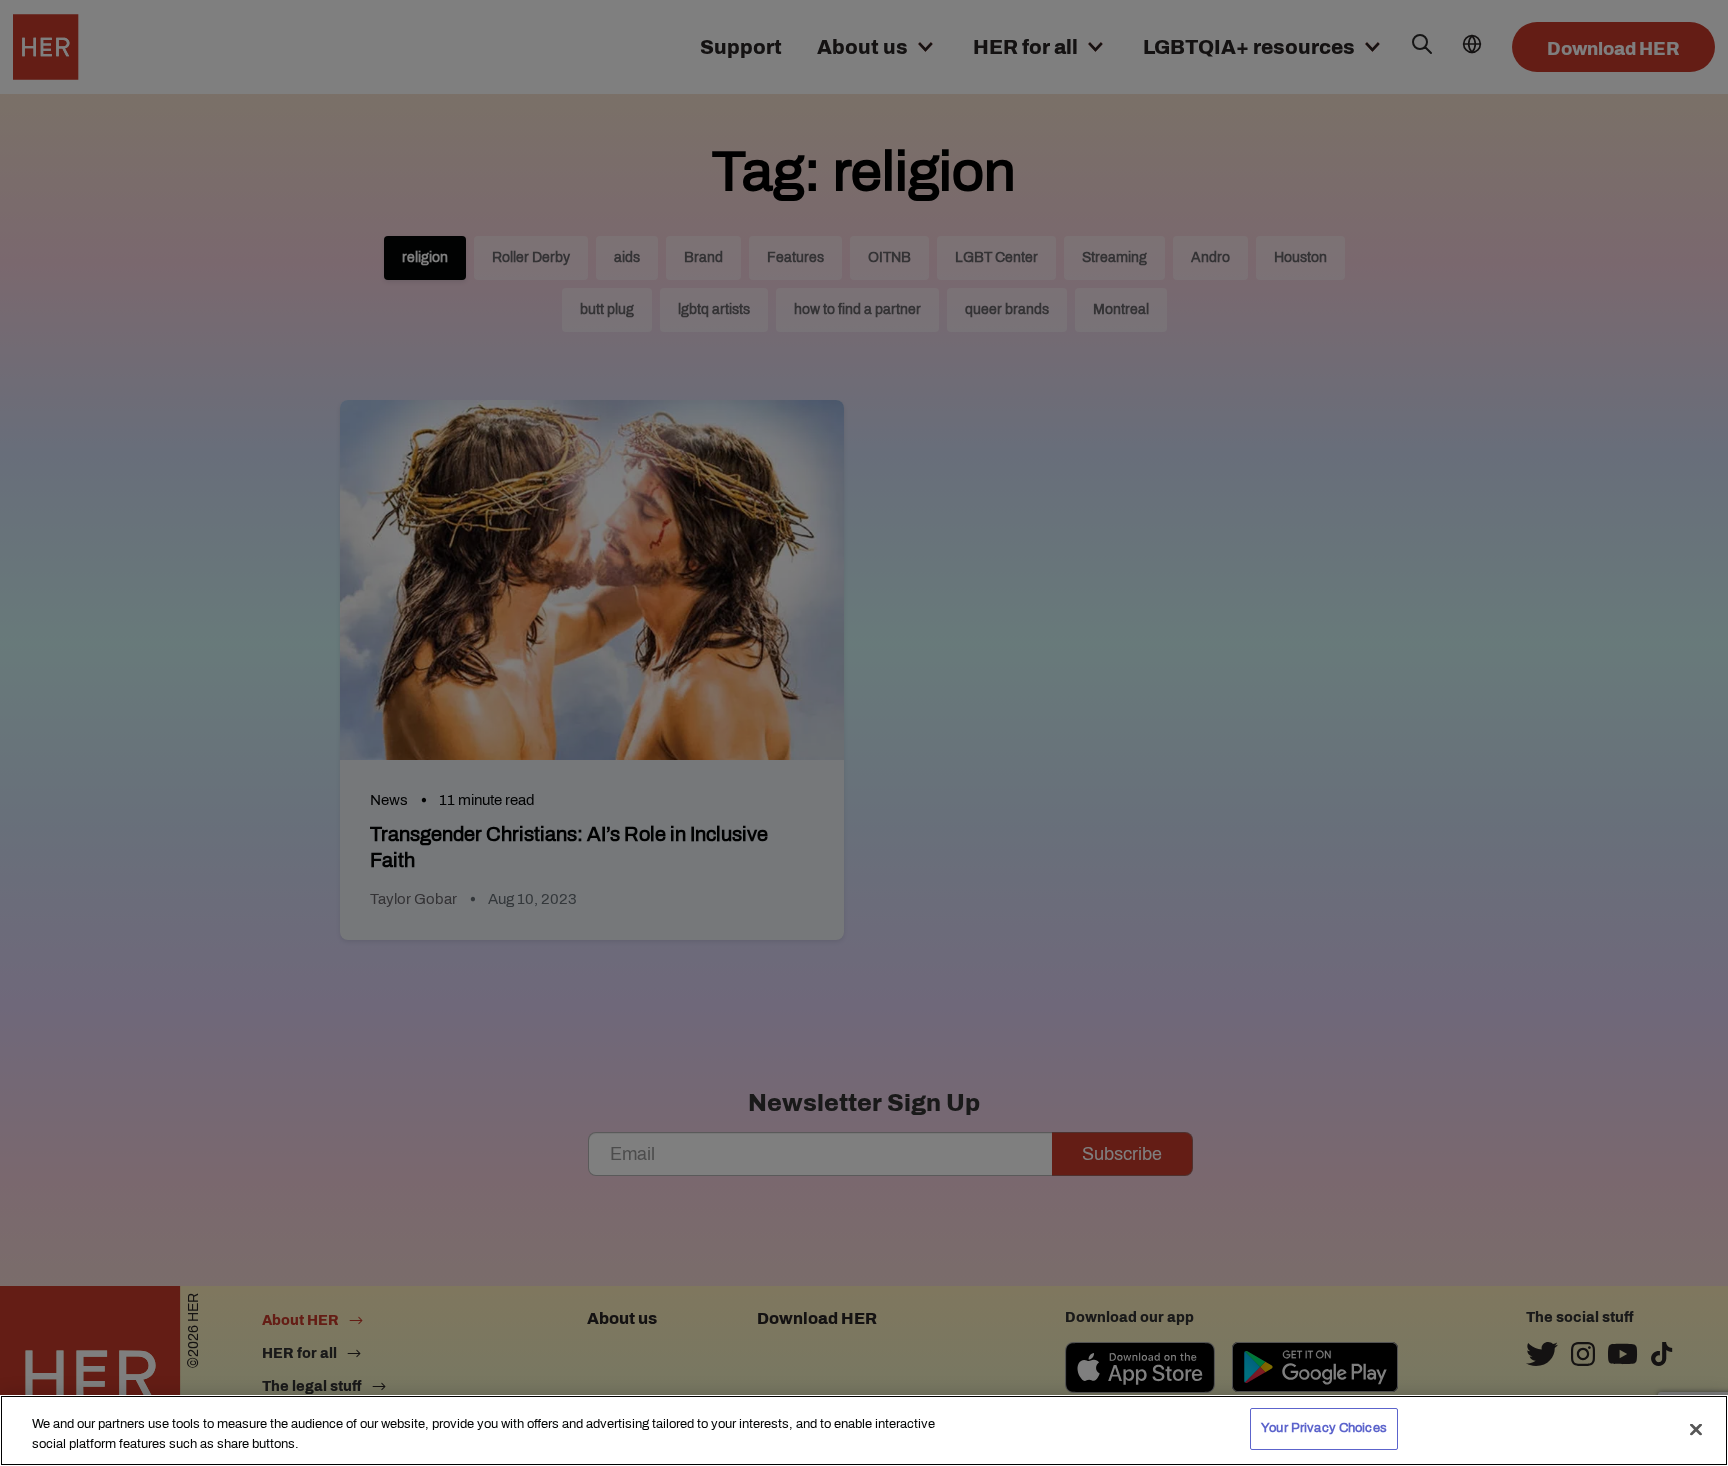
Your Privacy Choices (1324, 1428)
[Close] (1696, 1429)
